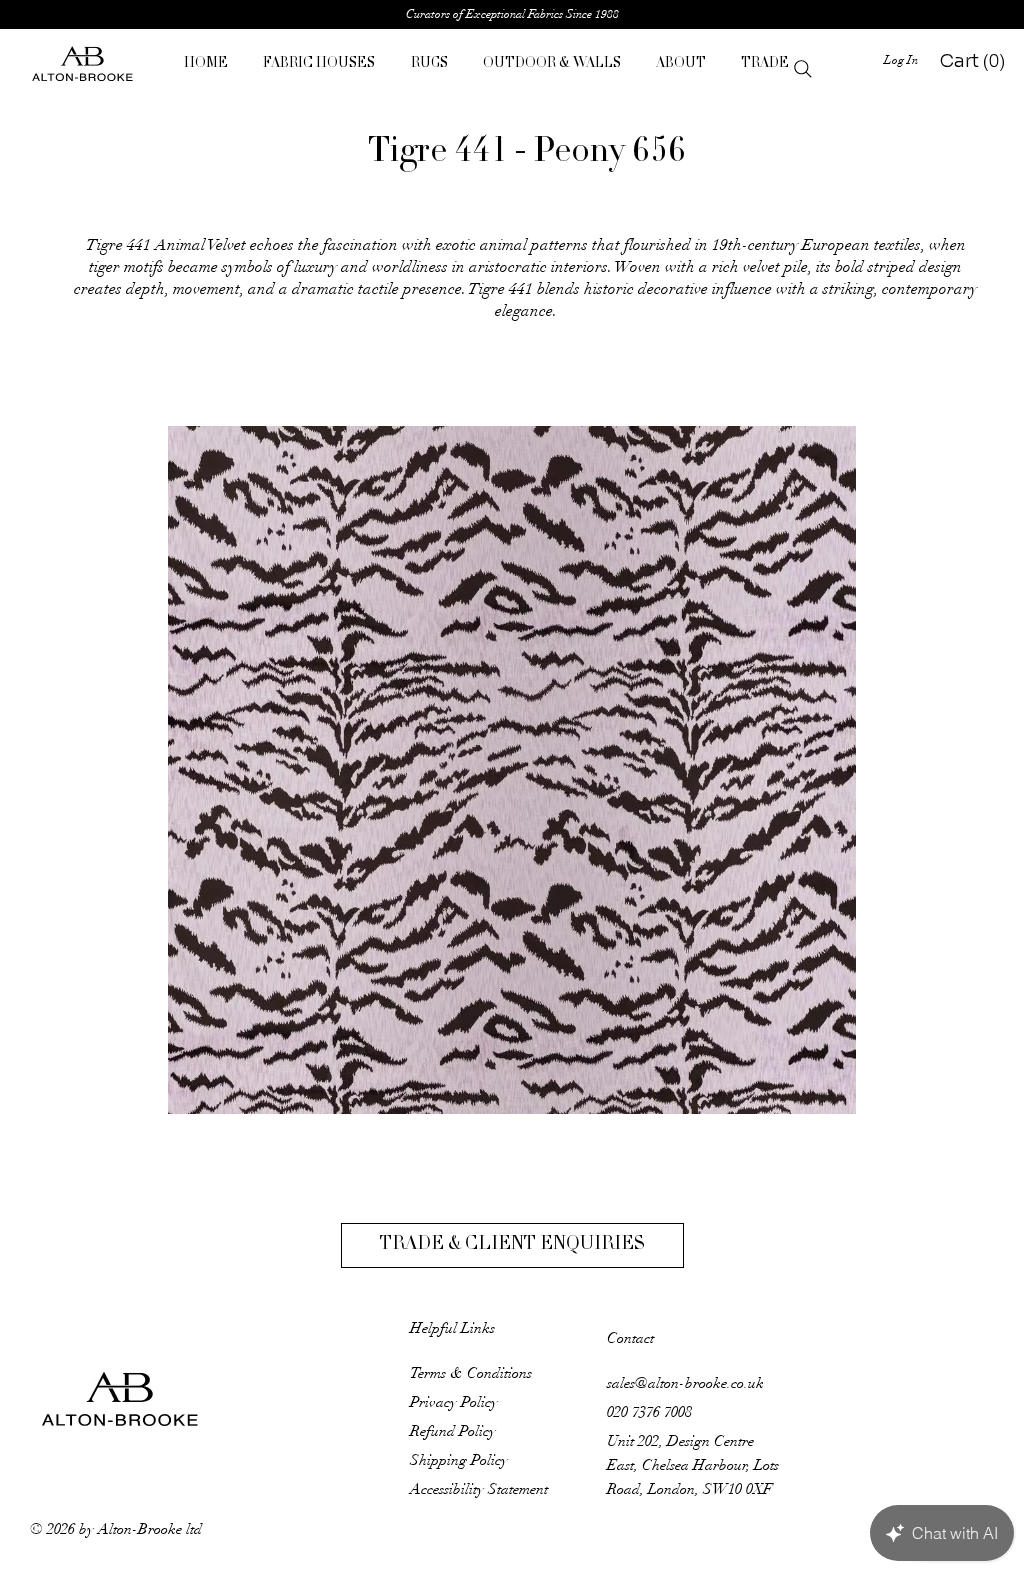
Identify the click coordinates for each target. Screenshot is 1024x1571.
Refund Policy (453, 1431)
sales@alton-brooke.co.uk (685, 1383)
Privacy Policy (454, 1402)
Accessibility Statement (479, 1489)
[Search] (803, 69)
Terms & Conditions (471, 1373)
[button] (319, 64)
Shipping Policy (459, 1460)
